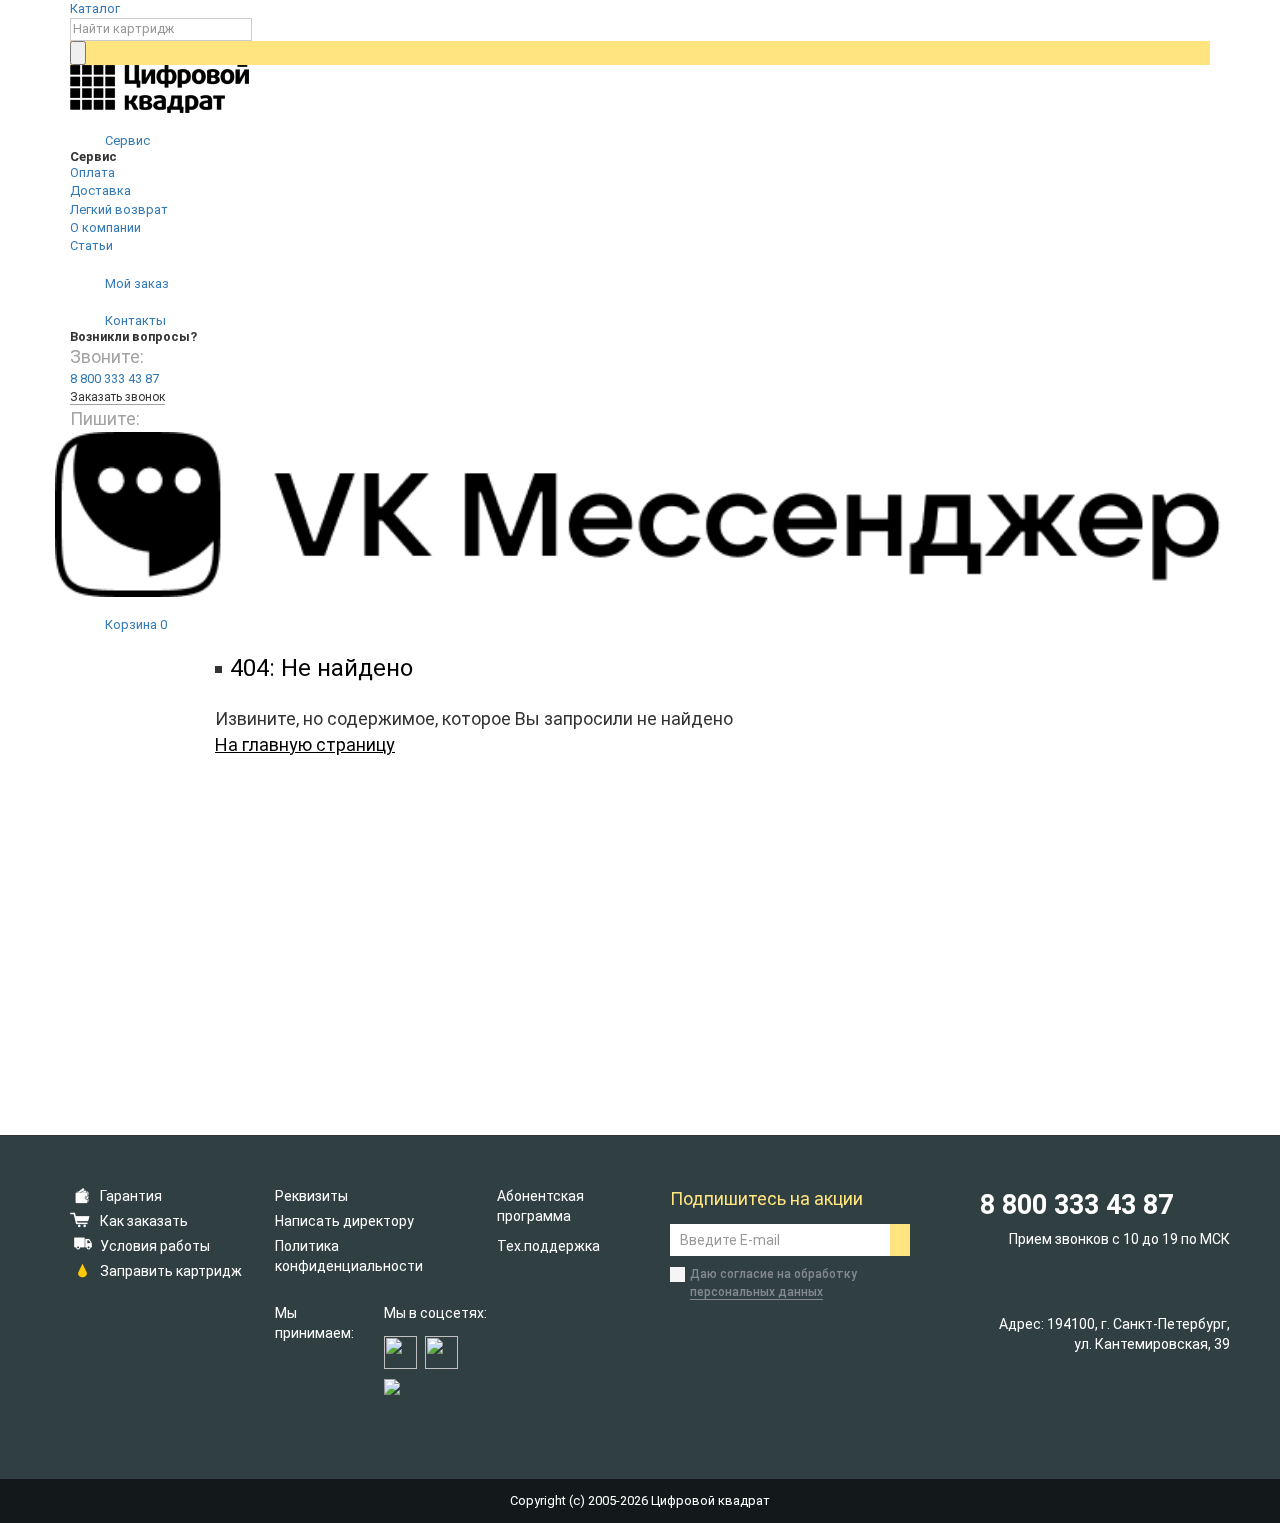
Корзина (134, 624)
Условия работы (155, 1246)
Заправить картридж (171, 1271)
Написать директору (344, 1221)
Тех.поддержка (548, 1246)
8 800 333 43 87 (114, 378)
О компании (105, 227)
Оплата (92, 172)
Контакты (134, 320)
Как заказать (144, 1221)
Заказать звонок (117, 397)
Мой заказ (135, 283)
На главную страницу (305, 744)
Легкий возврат (119, 209)
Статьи (91, 245)
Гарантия (131, 1196)
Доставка (100, 190)
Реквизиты (311, 1196)
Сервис (126, 140)
